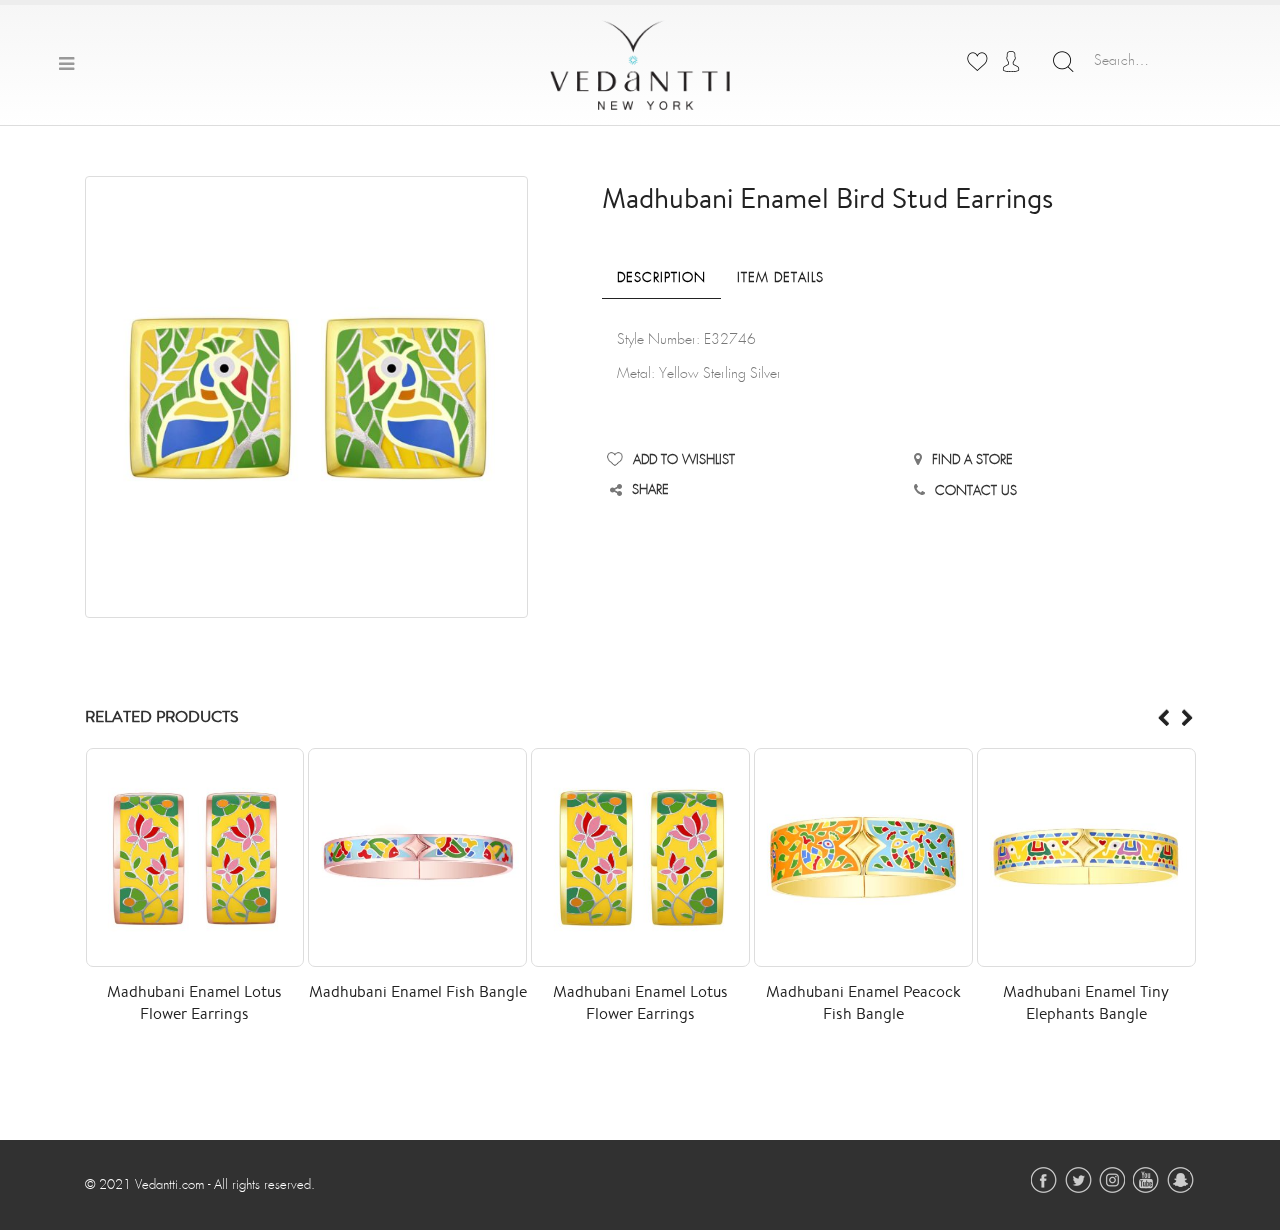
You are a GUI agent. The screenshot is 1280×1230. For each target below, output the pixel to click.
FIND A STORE (972, 460)
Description (661, 278)
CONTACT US (976, 491)
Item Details (780, 278)
